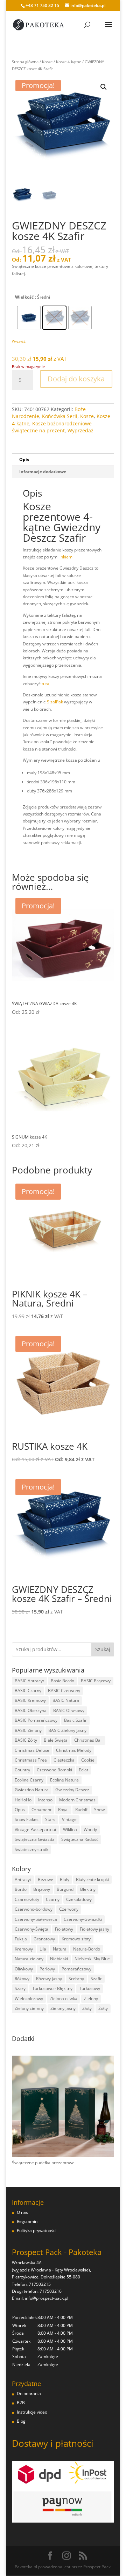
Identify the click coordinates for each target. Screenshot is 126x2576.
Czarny (53, 1899)
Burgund (65, 1889)
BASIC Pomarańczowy (36, 1720)
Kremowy (24, 1949)
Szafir (96, 1979)
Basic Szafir (75, 1720)
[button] (104, 87)
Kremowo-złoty (76, 1939)
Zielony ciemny (29, 2008)
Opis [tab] (24, 459)
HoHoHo (23, 1800)
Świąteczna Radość (80, 1839)
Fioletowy (64, 1929)
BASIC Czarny (28, 1690)
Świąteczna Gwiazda (35, 1839)
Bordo (21, 1889)
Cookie (88, 1760)
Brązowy (42, 1889)
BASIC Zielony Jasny (67, 1730)
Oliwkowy (24, 1969)
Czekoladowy (79, 1899)
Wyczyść (19, 341)
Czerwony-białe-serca (36, 1919)
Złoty (87, 2008)
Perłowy (47, 1969)
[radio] (29, 318)
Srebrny (76, 1979)
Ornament (41, 1810)
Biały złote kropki (92, 1879)
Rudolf (81, 1810)
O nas (22, 2212)
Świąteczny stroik (31, 1849)
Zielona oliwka (64, 1999)
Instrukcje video (32, 2412)
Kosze (47, 62)
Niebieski (59, 1959)
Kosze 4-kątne (69, 62)
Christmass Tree (31, 1760)
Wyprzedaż (80, 430)
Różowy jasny (49, 1979)
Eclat (83, 1770)
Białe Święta (56, 1740)
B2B (21, 2403)
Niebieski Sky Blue (92, 1959)
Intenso (45, 1800)
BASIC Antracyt (29, 1681)
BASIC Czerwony (64, 1690)
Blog (21, 2421)
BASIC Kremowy (30, 1700)
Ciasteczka (64, 1760)
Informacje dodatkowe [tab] (43, 472)
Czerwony (69, 1909)
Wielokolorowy (29, 1999)
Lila (43, 1949)
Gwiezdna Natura (32, 1790)
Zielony (91, 1999)
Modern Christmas (77, 1800)
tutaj (46, 684)
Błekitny (88, 1889)
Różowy (22, 1979)
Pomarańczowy (76, 1969)
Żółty (103, 2008)
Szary (20, 1988)
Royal (63, 1810)
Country (22, 1770)
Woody (90, 1829)
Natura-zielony (29, 1959)
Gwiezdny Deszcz (72, 1790)
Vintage (69, 1819)
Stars (50, 1819)
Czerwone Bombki (54, 1770)
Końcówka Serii (60, 416)
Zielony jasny (63, 2008)
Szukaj (103, 1649)
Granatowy (44, 1939)
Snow (99, 1810)
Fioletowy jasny (94, 1929)
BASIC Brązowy (96, 1681)
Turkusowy (90, 1988)
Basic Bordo (62, 1681)
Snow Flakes (27, 1819)
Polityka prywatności (37, 2230)
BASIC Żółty (26, 1740)
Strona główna (25, 62)
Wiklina (70, 1829)
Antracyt (23, 1879)
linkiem (65, 557)
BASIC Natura (66, 1700)
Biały (65, 1879)
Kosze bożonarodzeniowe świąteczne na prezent (52, 427)
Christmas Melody (74, 1750)
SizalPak (55, 702)
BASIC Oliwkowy (69, 1710)
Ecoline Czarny (29, 1780)
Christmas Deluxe (32, 1750)
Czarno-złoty (27, 1899)
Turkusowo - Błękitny (52, 1988)
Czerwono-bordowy (34, 1909)
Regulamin (27, 2221)
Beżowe (45, 1879)
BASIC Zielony (28, 1730)
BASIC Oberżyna (31, 1710)
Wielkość (24, 297)
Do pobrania (29, 2394)
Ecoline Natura (64, 1780)
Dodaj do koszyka (76, 379)
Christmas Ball (88, 1740)
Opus (20, 1810)
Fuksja (21, 1939)
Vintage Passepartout (36, 1829)
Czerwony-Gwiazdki (83, 1919)
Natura (60, 1949)
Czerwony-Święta (31, 1929)
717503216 (51, 2291)
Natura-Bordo (87, 1949)
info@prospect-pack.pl (47, 2298)
